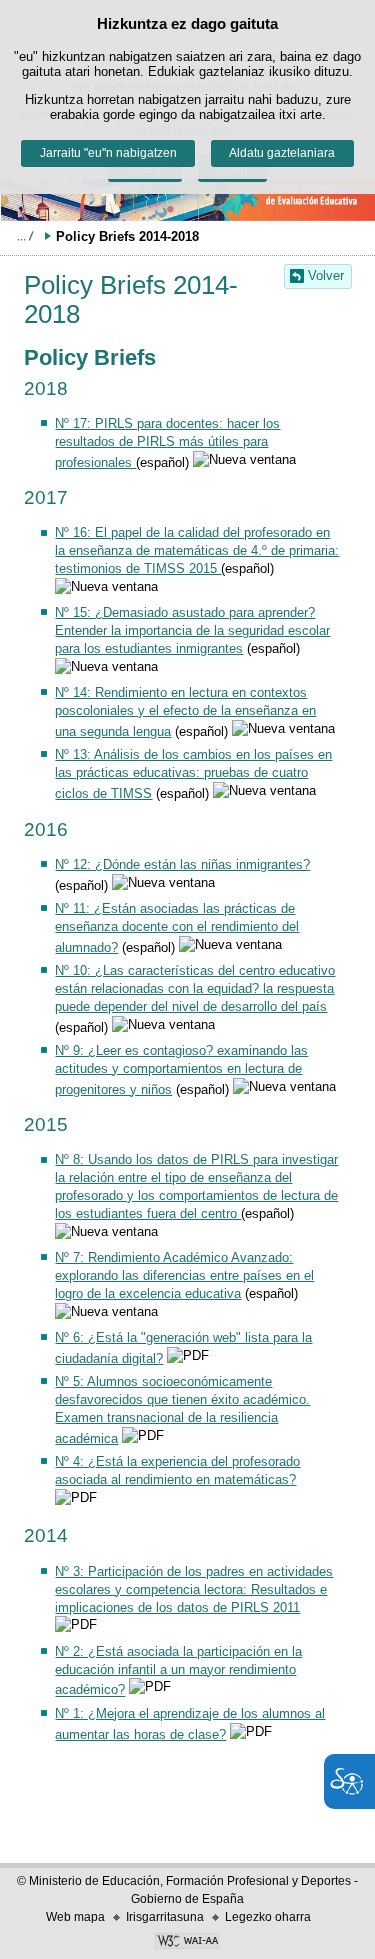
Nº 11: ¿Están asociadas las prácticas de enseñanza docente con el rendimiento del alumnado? (177, 928)
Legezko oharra (268, 1917)
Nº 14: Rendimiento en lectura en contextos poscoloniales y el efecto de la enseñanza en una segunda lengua (185, 712)
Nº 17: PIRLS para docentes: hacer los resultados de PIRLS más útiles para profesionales (167, 443)
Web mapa (75, 1917)
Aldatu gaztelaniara (282, 153)
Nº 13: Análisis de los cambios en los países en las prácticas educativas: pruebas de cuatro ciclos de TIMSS (193, 774)
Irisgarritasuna (165, 1917)
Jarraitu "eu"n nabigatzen (108, 153)
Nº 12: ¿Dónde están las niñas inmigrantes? (182, 864)
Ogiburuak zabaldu (25, 236)
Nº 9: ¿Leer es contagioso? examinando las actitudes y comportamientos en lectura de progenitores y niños (181, 1070)
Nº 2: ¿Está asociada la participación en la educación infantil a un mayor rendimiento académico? (178, 1671)
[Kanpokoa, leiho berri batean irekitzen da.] (187, 1943)
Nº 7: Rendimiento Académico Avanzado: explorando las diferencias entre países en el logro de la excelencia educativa (184, 1275)
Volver (326, 275)
